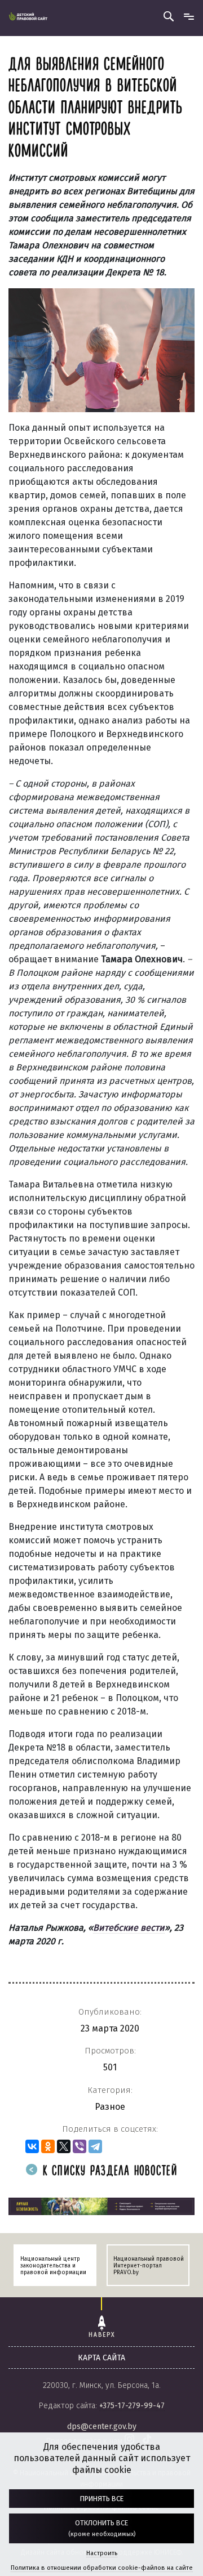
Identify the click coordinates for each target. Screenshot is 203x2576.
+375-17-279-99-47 (132, 2406)
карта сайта (101, 2358)
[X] (64, 2146)
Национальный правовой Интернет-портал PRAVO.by (149, 2266)
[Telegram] (95, 2146)
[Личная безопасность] (101, 2206)
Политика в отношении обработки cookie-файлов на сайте (102, 2568)
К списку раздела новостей (108, 2171)
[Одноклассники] (48, 2146)
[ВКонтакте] (32, 2146)
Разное (110, 2107)
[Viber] (80, 2146)
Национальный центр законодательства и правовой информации (53, 2266)
